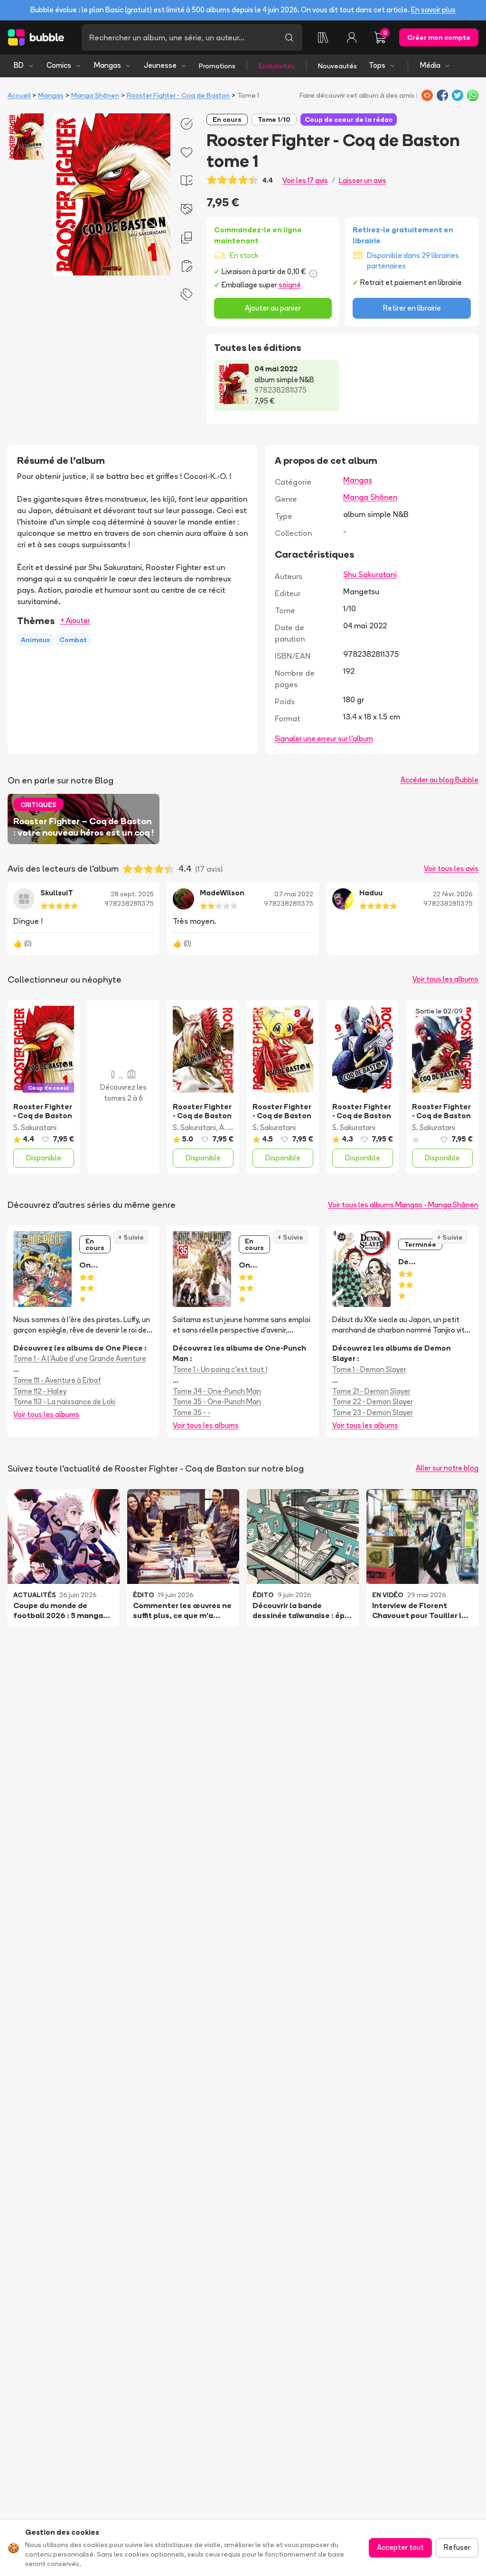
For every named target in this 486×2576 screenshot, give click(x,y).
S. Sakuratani (35, 1127)
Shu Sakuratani (370, 574)
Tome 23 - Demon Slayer (373, 1412)
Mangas (107, 65)
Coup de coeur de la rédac (349, 120)
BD (19, 65)
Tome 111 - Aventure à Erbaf (57, 1380)
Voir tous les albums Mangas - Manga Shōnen (403, 1205)
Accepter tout (400, 2547)
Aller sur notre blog (447, 1468)
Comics (59, 65)
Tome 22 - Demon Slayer (373, 1402)
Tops (377, 65)
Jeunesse (160, 65)
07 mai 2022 (294, 894)
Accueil (19, 95)
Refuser (457, 2547)
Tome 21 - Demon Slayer (371, 1391)
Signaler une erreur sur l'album (324, 739)
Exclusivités (277, 66)
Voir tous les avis (451, 869)
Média (430, 65)
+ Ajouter (75, 621)
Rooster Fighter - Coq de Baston (178, 95)
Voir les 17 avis (305, 180)
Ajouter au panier (273, 308)
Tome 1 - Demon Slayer (369, 1369)
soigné (290, 285)
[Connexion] (352, 37)
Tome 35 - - (192, 1412)
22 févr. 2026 (453, 894)
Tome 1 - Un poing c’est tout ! (220, 1369)
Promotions (217, 66)
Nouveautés (337, 66)
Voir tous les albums (445, 979)
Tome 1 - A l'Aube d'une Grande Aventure (80, 1358)
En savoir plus (433, 10)
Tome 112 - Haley (40, 1391)
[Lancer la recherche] (289, 37)
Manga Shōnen (95, 95)
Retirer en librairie (412, 308)
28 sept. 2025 (132, 894)
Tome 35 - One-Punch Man (217, 1402)
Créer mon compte (439, 37)
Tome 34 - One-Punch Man (217, 1391)
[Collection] (323, 37)
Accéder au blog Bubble (439, 780)
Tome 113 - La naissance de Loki (64, 1402)
